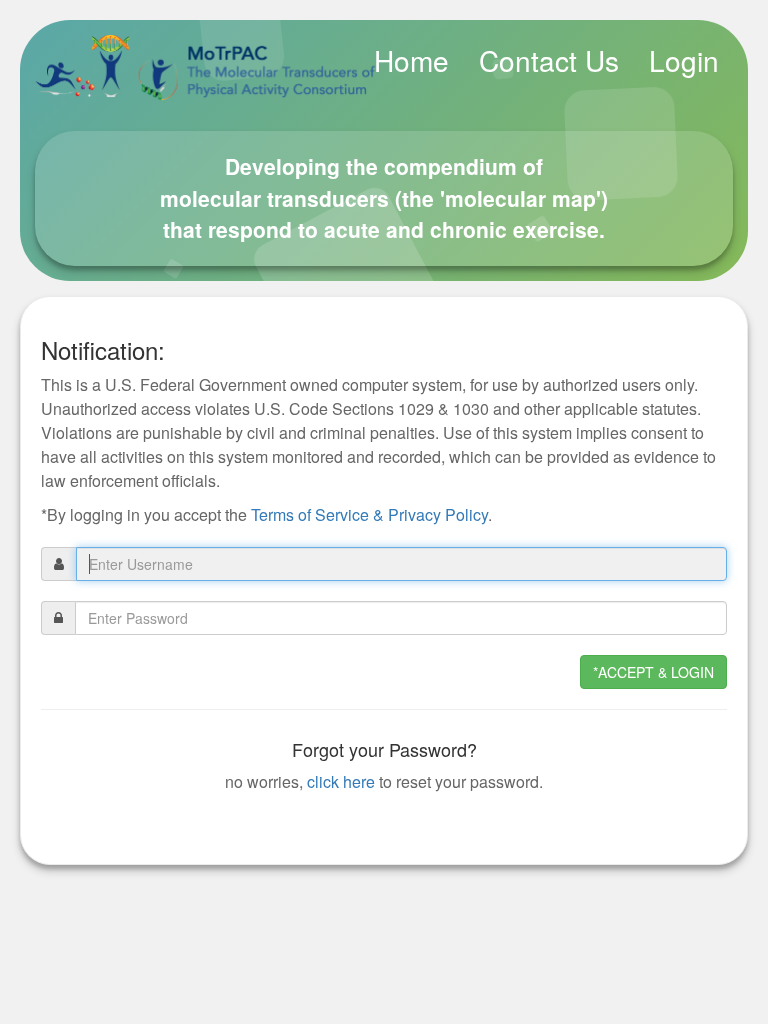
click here (341, 781)
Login (684, 60)
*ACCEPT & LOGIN (653, 672)
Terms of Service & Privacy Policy (369, 514)
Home (411, 60)
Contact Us (549, 60)
